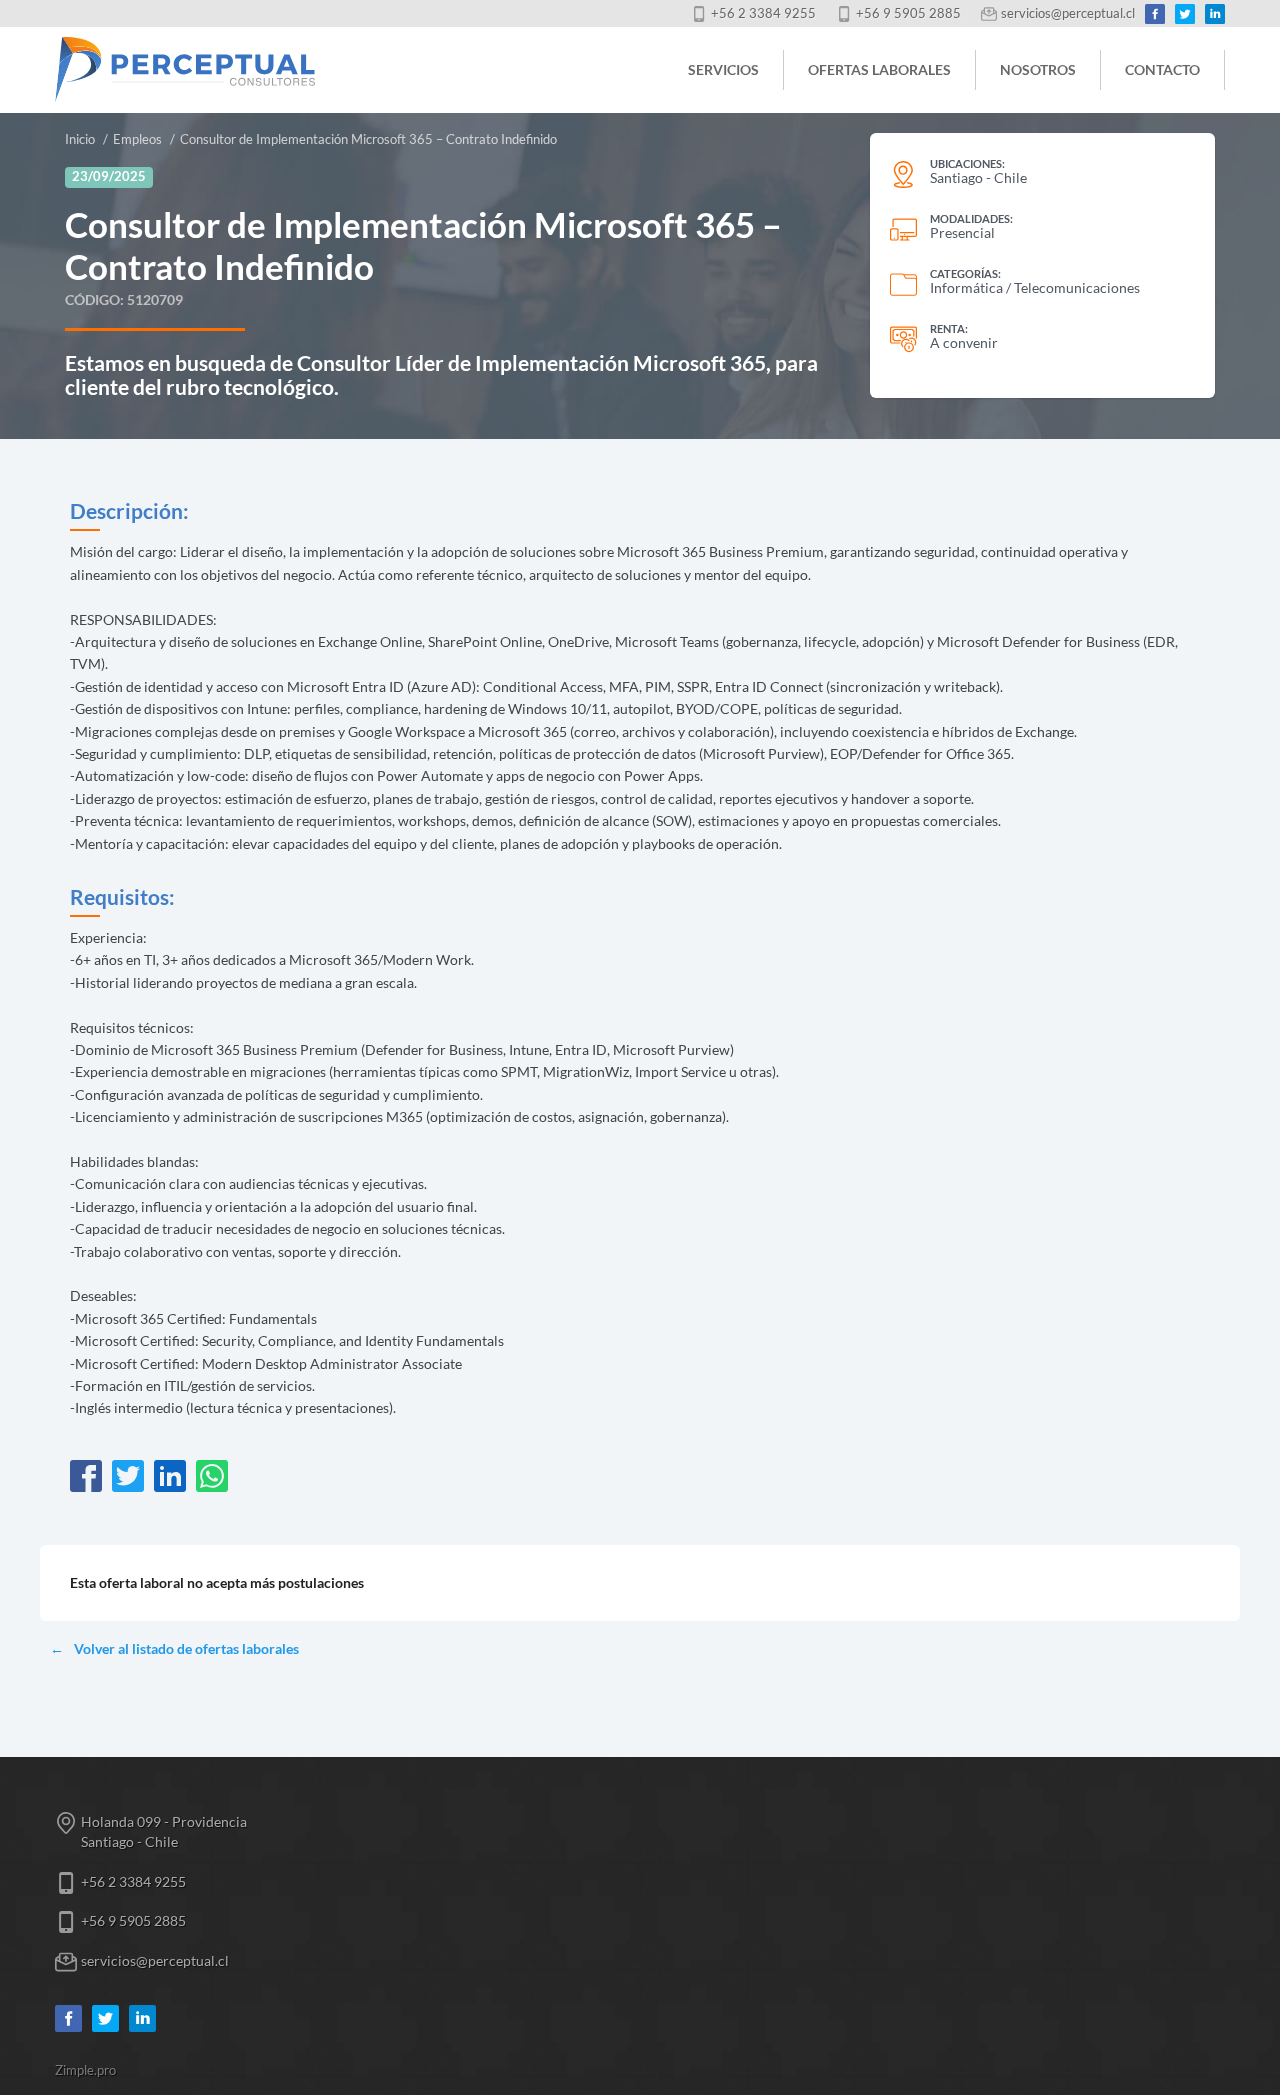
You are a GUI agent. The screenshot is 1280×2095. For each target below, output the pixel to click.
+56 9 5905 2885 (908, 13)
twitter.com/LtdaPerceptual (1185, 14)
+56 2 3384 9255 (763, 13)
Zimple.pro (85, 2070)
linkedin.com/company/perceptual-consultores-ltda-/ (1215, 14)
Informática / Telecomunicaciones (1035, 287)
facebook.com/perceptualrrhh (1155, 14)
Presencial (962, 232)
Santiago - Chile (978, 177)
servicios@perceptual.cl (1068, 13)
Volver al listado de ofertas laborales (186, 1648)
